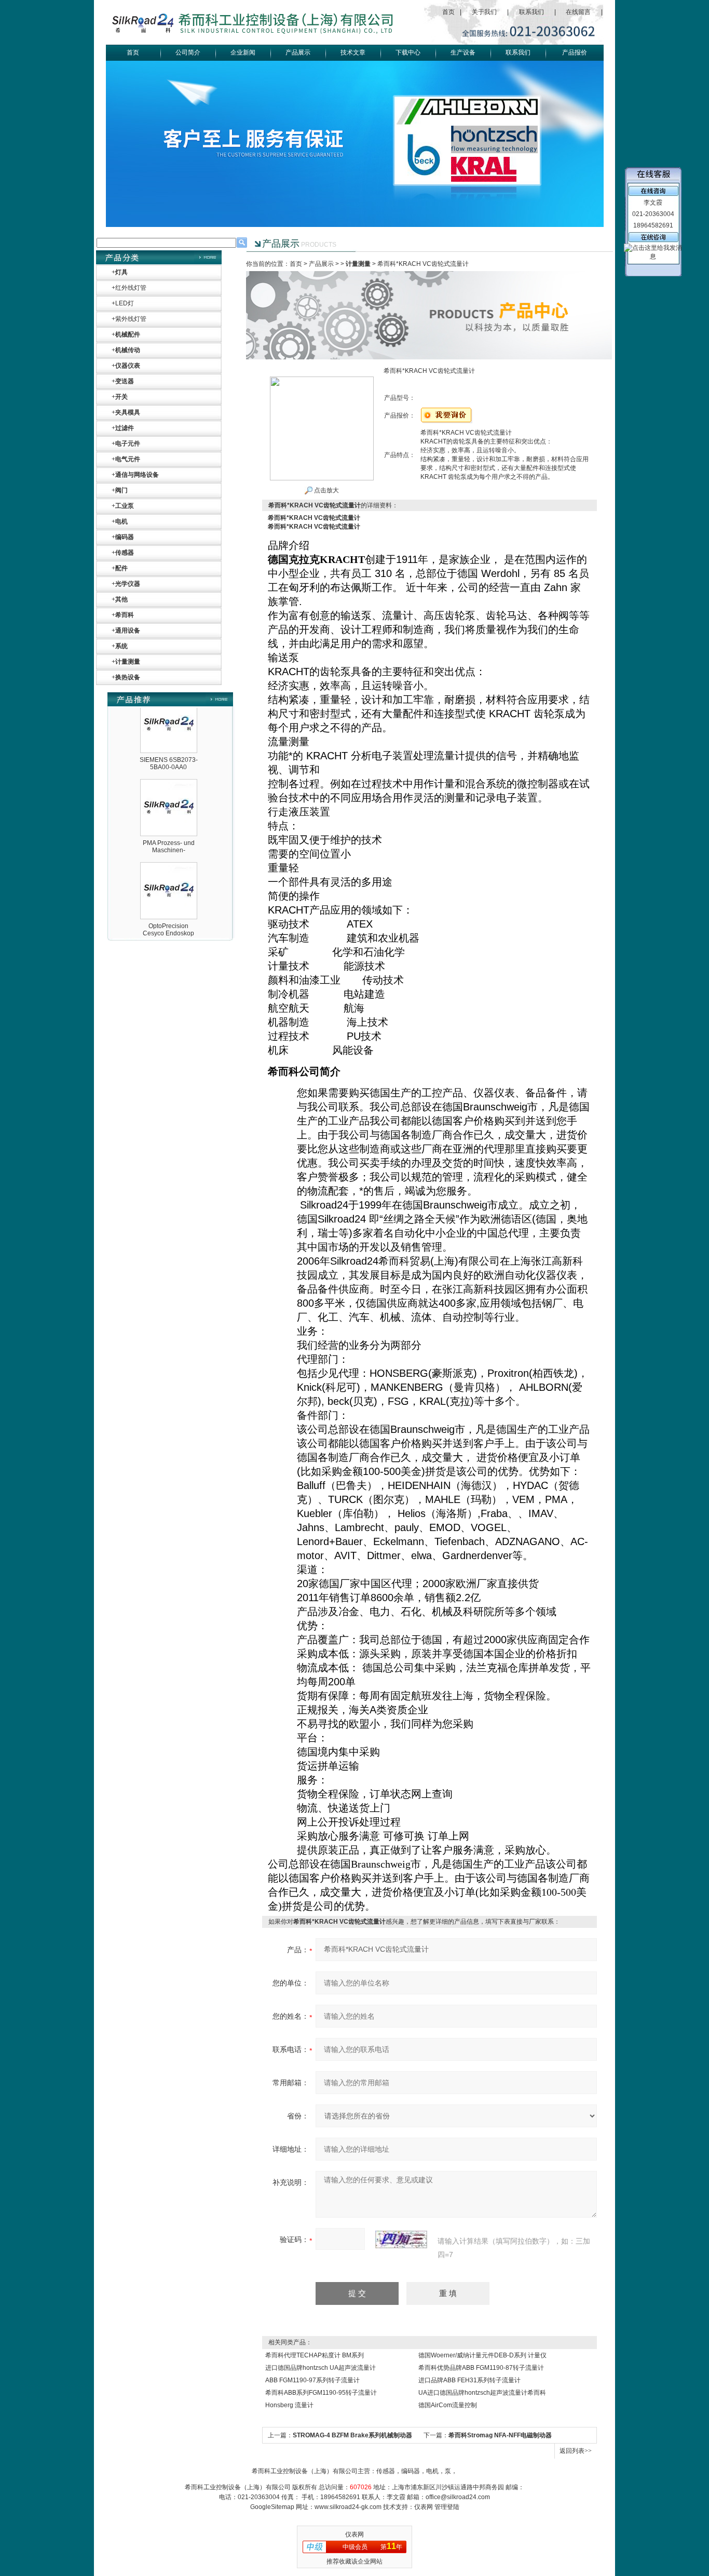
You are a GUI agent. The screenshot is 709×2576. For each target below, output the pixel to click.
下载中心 (408, 52)
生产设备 (463, 52)
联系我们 (531, 12)
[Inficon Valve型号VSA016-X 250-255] (169, 928)
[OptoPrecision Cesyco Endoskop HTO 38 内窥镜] (169, 844)
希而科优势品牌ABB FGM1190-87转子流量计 (481, 2368)
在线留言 (578, 12)
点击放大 (326, 490)
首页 (448, 12)
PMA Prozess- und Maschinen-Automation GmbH (169, 826)
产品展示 (298, 52)
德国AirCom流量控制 (448, 2405)
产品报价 (575, 52)
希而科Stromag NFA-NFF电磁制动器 (500, 2435)
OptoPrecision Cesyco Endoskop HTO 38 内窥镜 (168, 910)
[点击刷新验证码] (401, 2239)
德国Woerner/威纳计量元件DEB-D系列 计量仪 (482, 2355)
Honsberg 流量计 (289, 2405)
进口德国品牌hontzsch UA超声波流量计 (321, 2368)
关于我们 (484, 12)
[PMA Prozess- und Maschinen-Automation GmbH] (169, 761)
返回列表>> (576, 2451)
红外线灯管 (131, 288)
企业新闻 (243, 52)
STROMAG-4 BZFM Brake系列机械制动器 (352, 2435)
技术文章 (353, 52)
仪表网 (424, 2507)
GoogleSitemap (272, 2507)
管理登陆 (447, 2507)
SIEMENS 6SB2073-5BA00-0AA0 (169, 740)
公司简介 (188, 52)
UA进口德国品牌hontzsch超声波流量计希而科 (482, 2393)
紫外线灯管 (131, 319)
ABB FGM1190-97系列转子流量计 (312, 2380)
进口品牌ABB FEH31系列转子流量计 (469, 2380)
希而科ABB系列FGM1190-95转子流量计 (321, 2393)
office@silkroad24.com (458, 2497)
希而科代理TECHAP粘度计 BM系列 (315, 2355)
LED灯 (125, 303)
